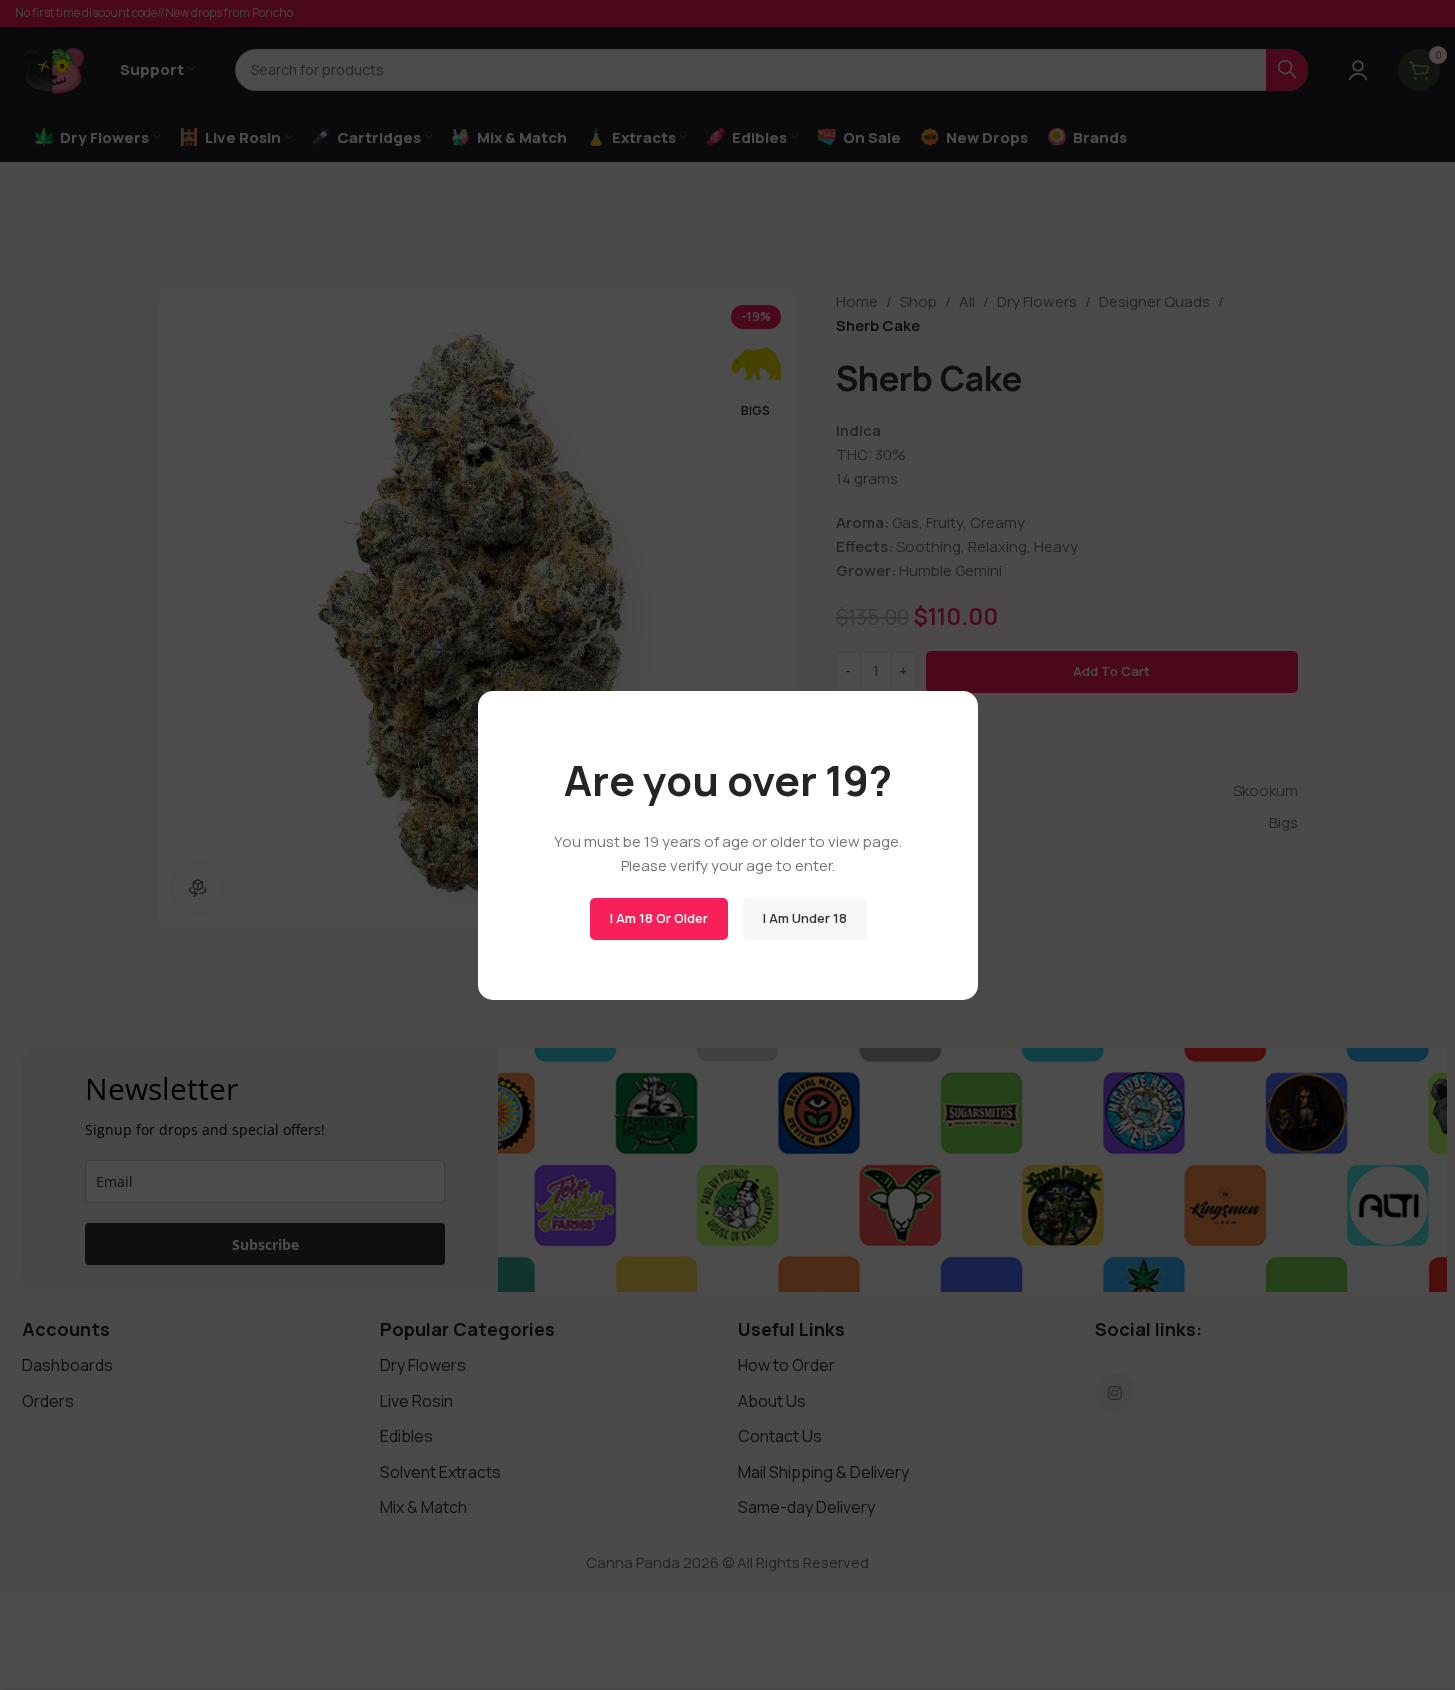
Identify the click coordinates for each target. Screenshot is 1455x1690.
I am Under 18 (804, 918)
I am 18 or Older (658, 918)
